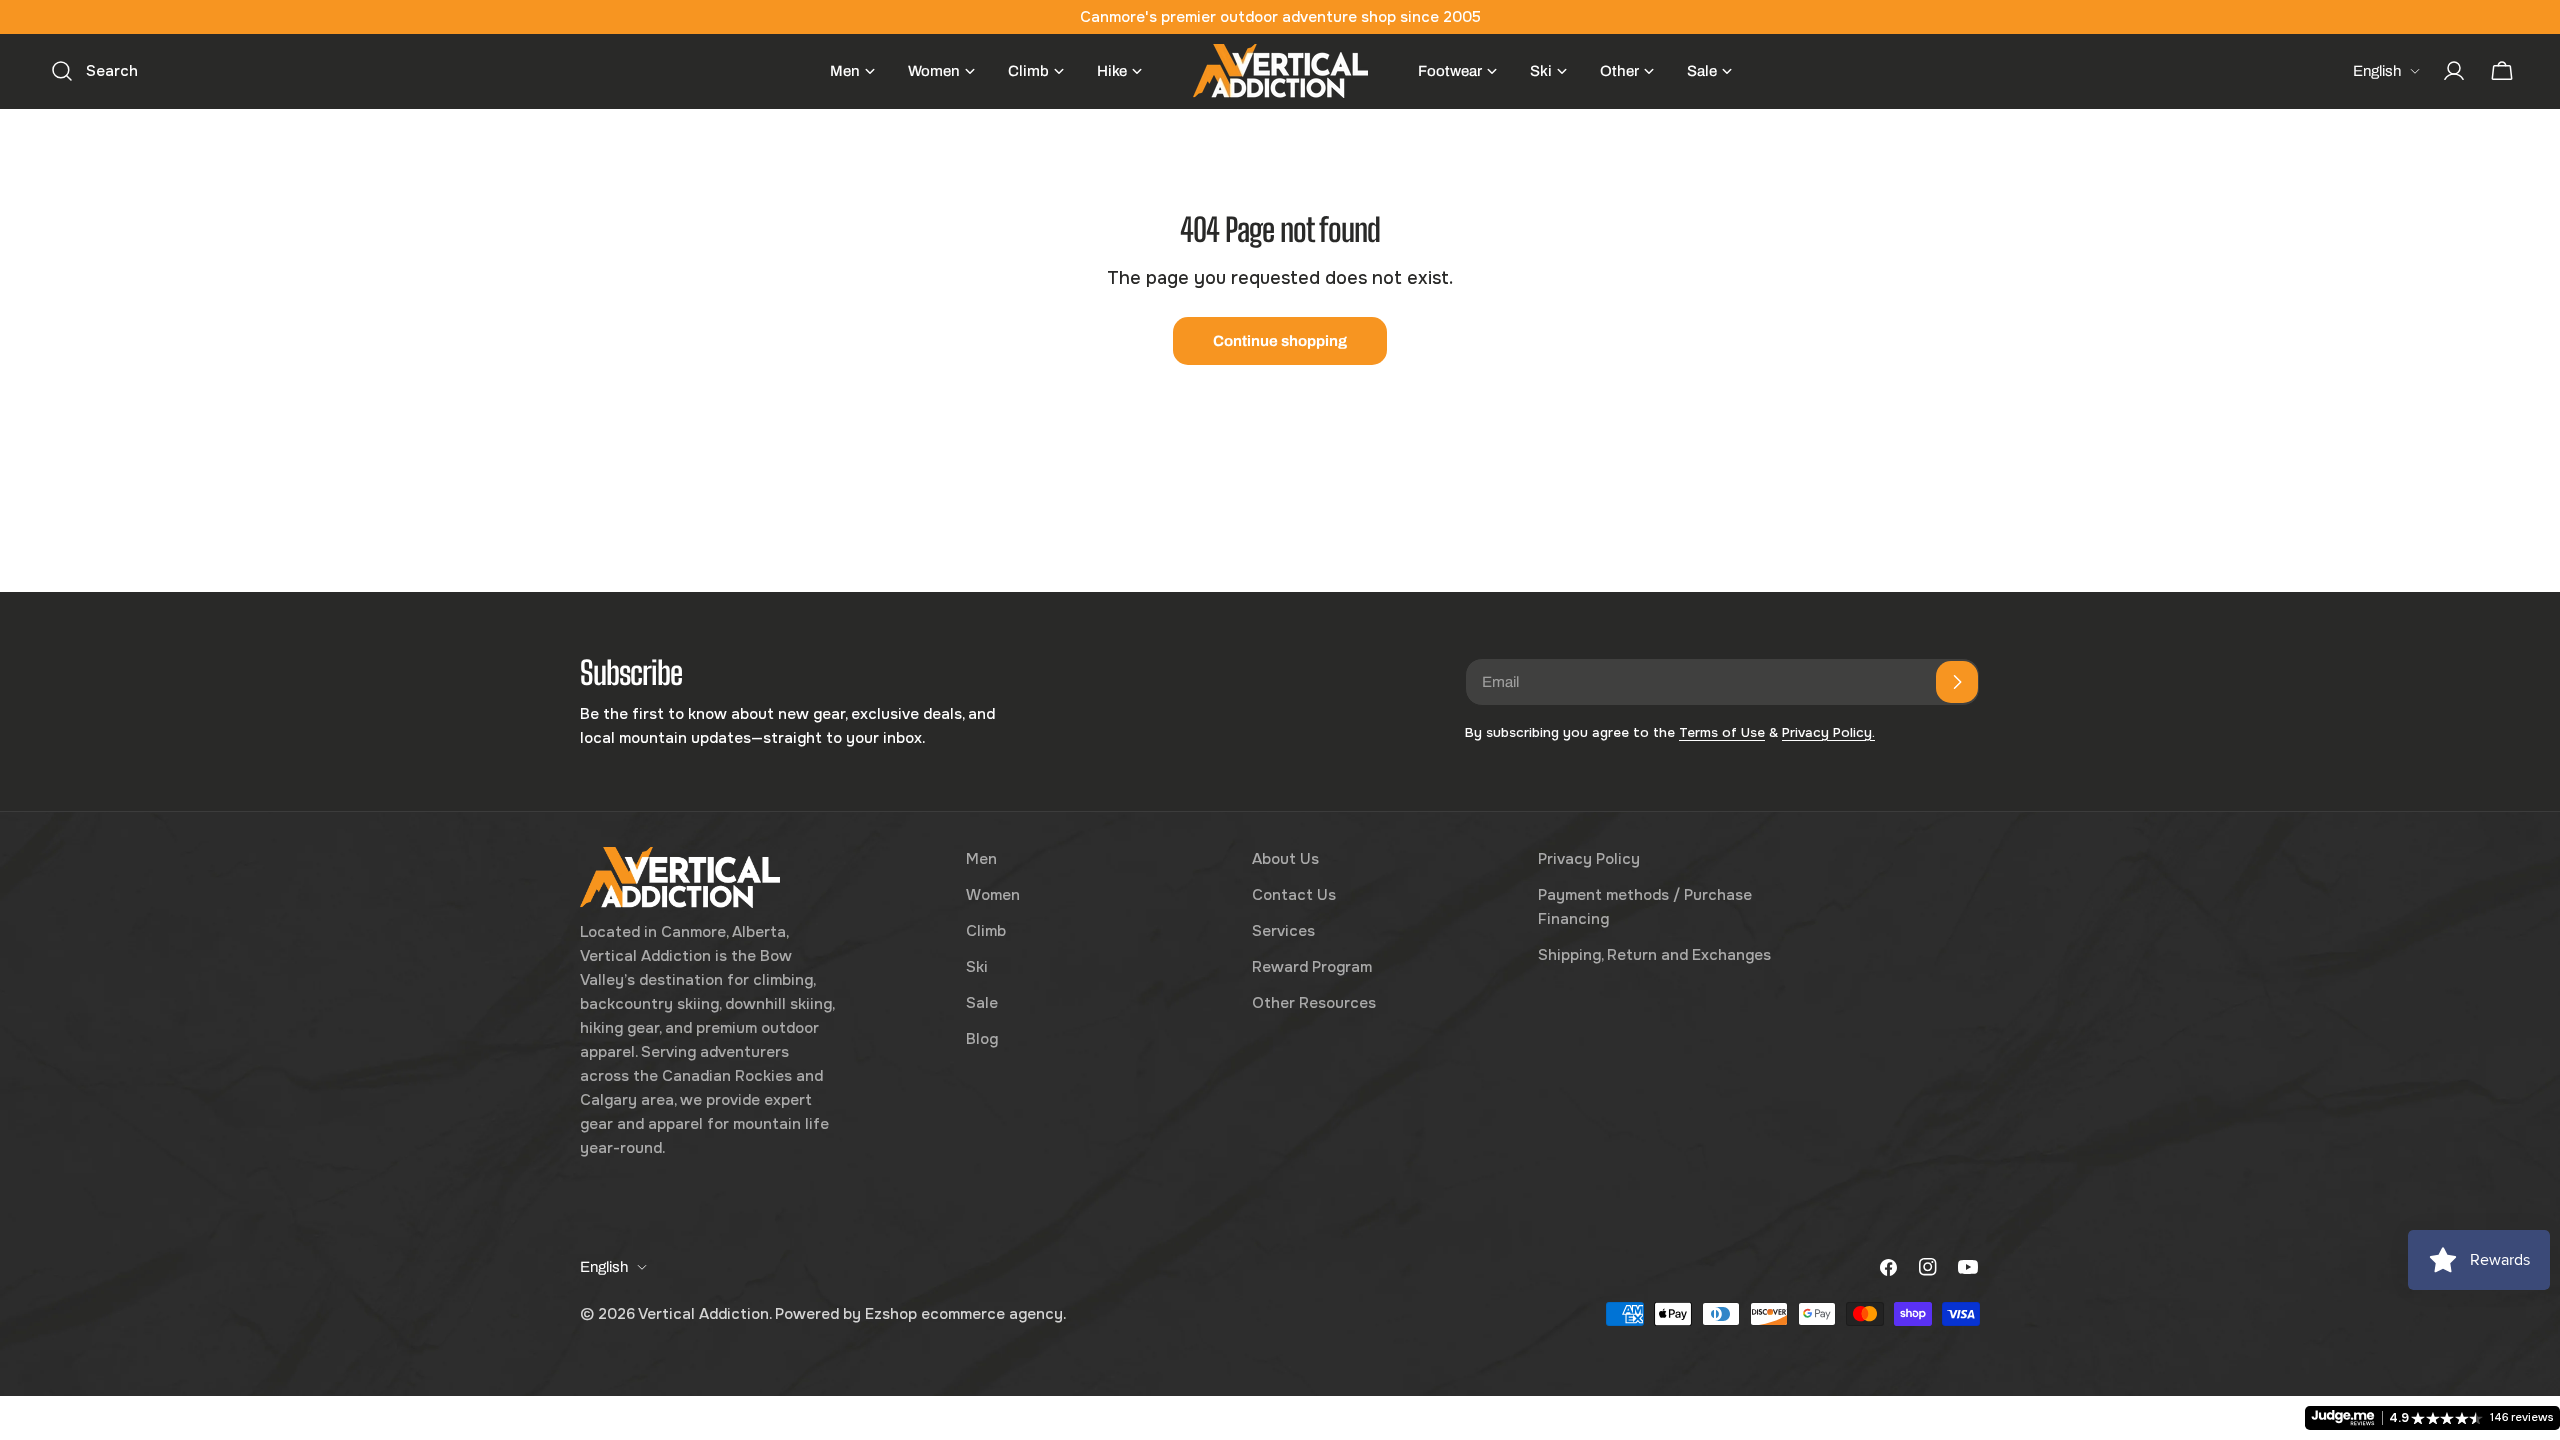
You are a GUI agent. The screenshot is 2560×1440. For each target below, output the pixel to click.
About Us (1285, 859)
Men (981, 859)
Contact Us (1294, 895)
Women (993, 895)
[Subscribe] (1957, 682)
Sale (982, 1003)
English (2377, 71)
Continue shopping (1280, 341)
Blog (982, 1039)
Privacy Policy (1589, 859)
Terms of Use (1722, 732)
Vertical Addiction (703, 1314)
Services (1283, 931)
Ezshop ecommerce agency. (965, 1314)
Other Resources (1314, 1003)
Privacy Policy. (1828, 732)
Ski (977, 967)
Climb (986, 931)
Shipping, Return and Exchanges (1654, 955)
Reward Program (1312, 967)
